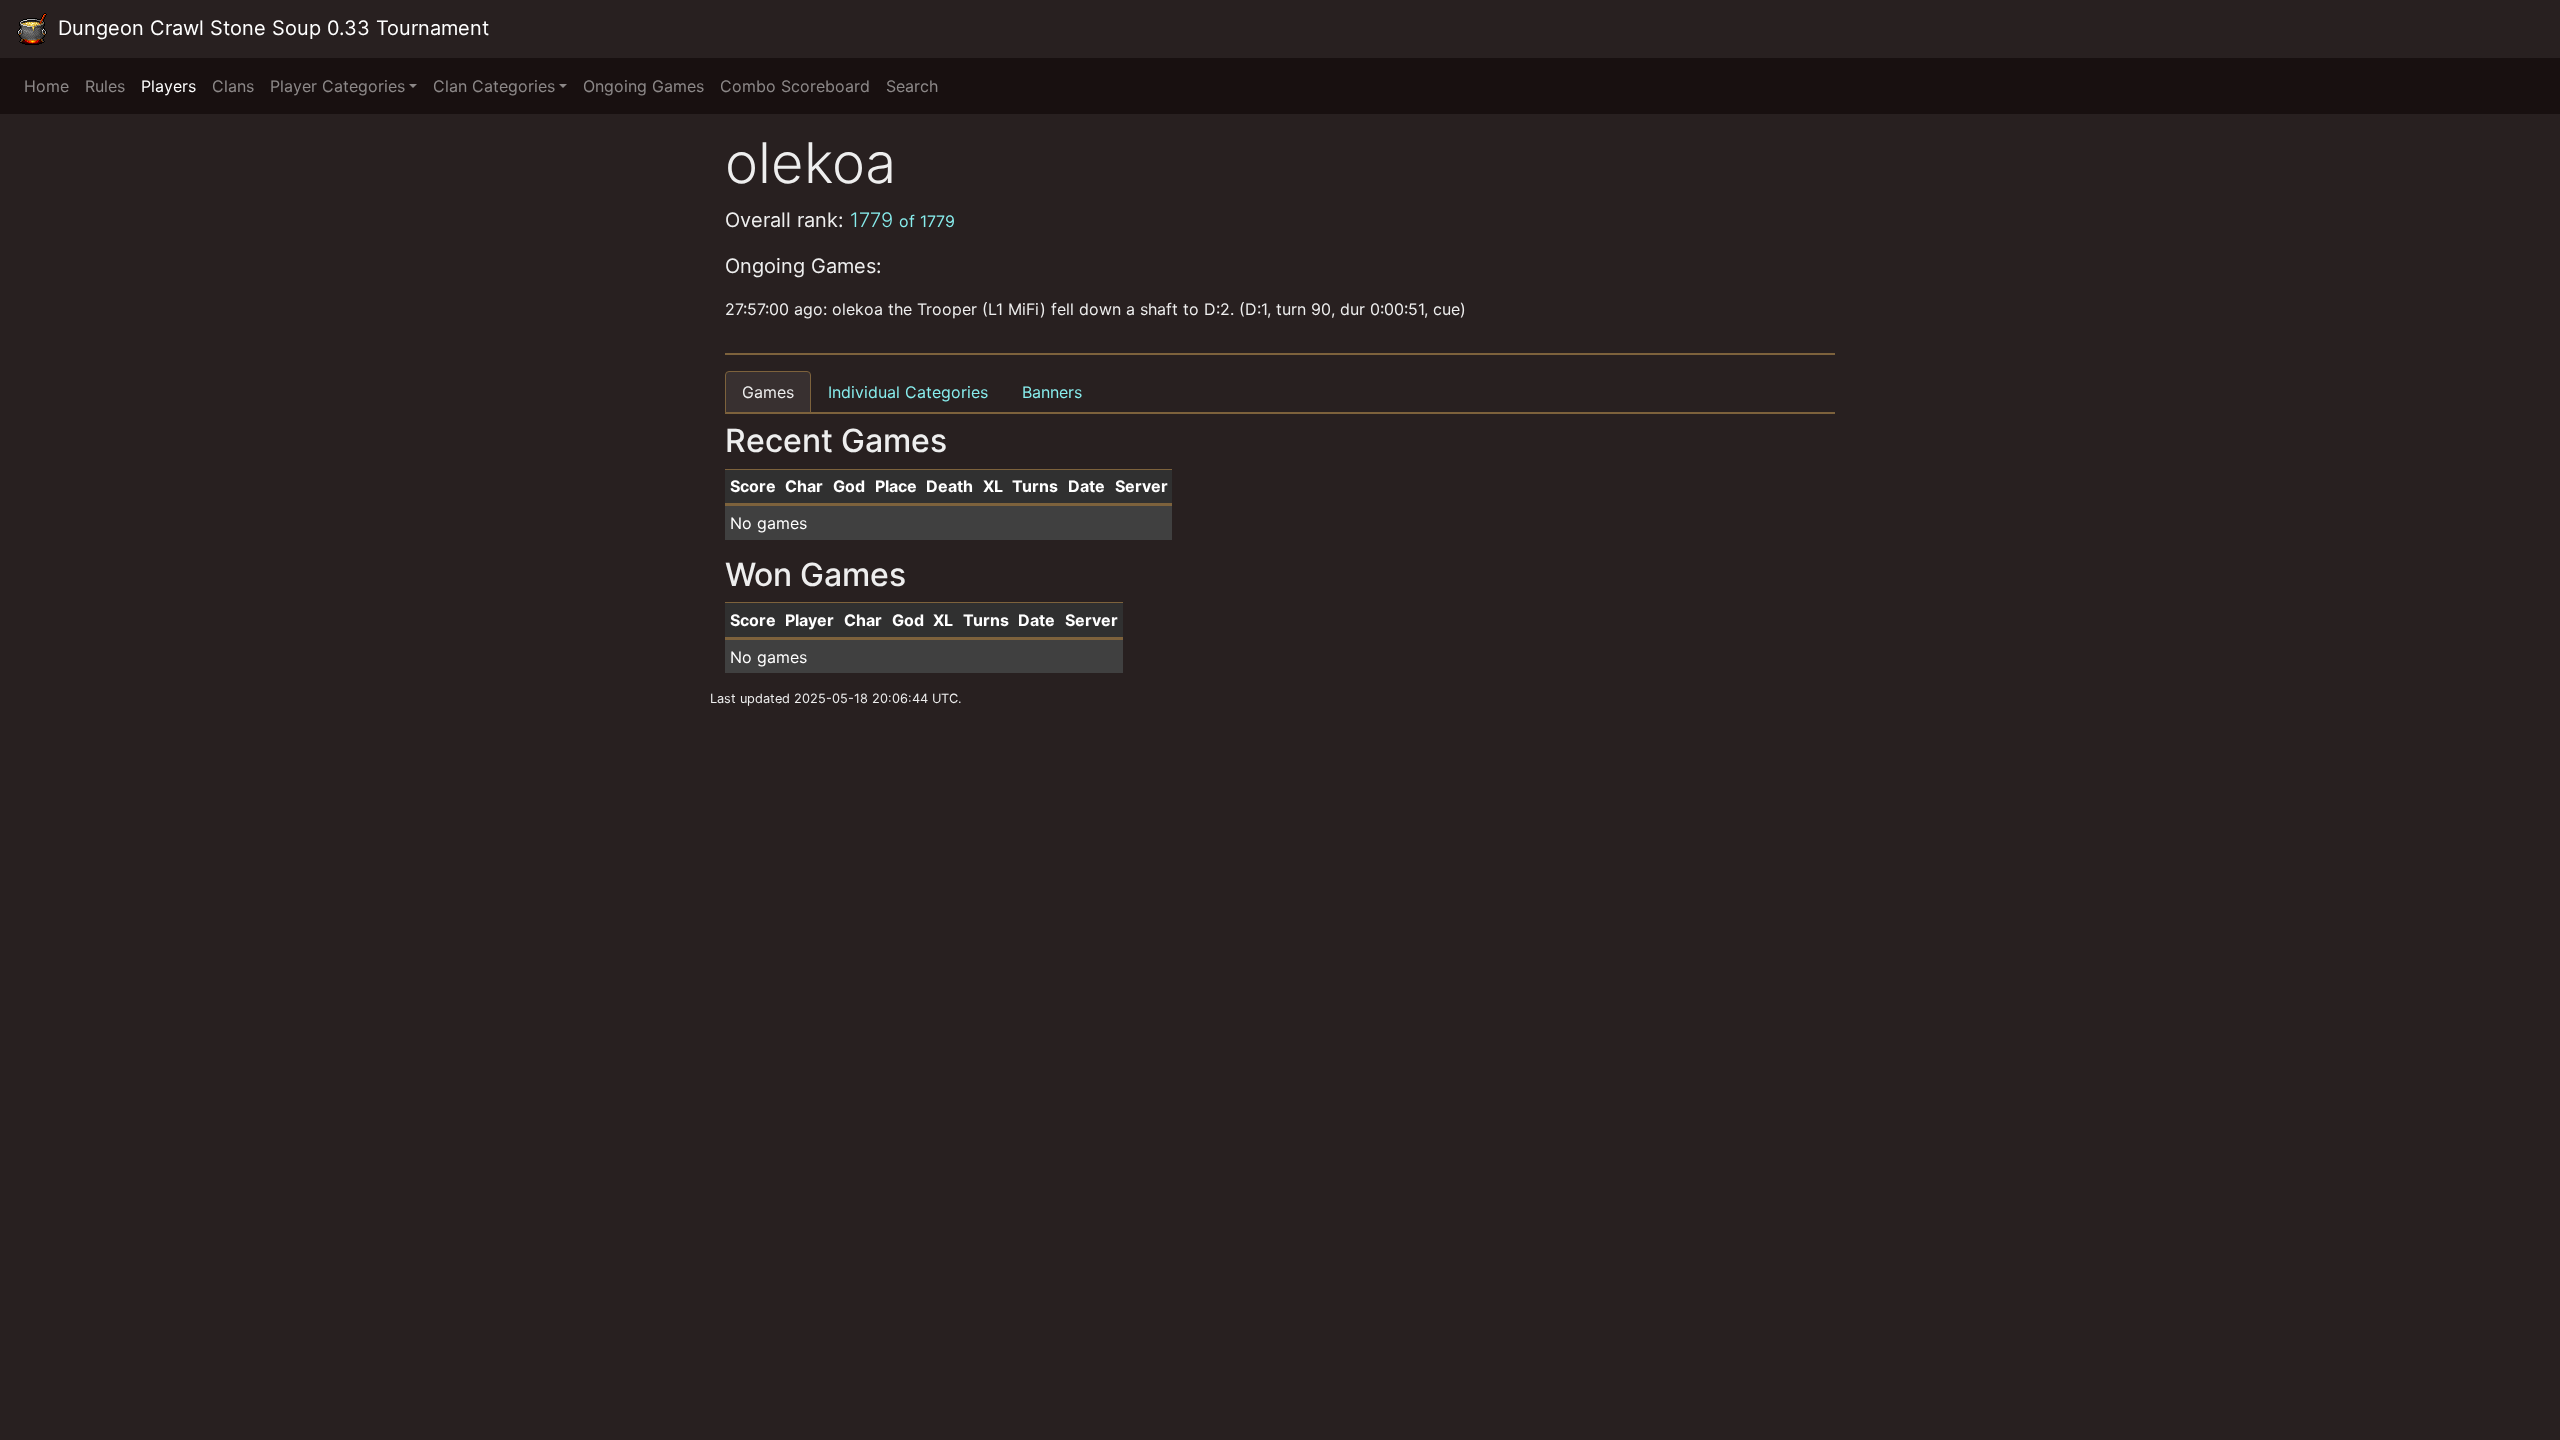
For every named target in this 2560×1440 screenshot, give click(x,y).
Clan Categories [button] (494, 86)
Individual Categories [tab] (908, 392)
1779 (902, 220)
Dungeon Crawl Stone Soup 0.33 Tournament (270, 28)
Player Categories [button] (337, 86)
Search (912, 86)
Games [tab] (768, 392)
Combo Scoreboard (795, 86)
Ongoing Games (643, 86)
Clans (233, 86)
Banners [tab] (1052, 392)
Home (46, 86)
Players (168, 86)
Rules (105, 86)
